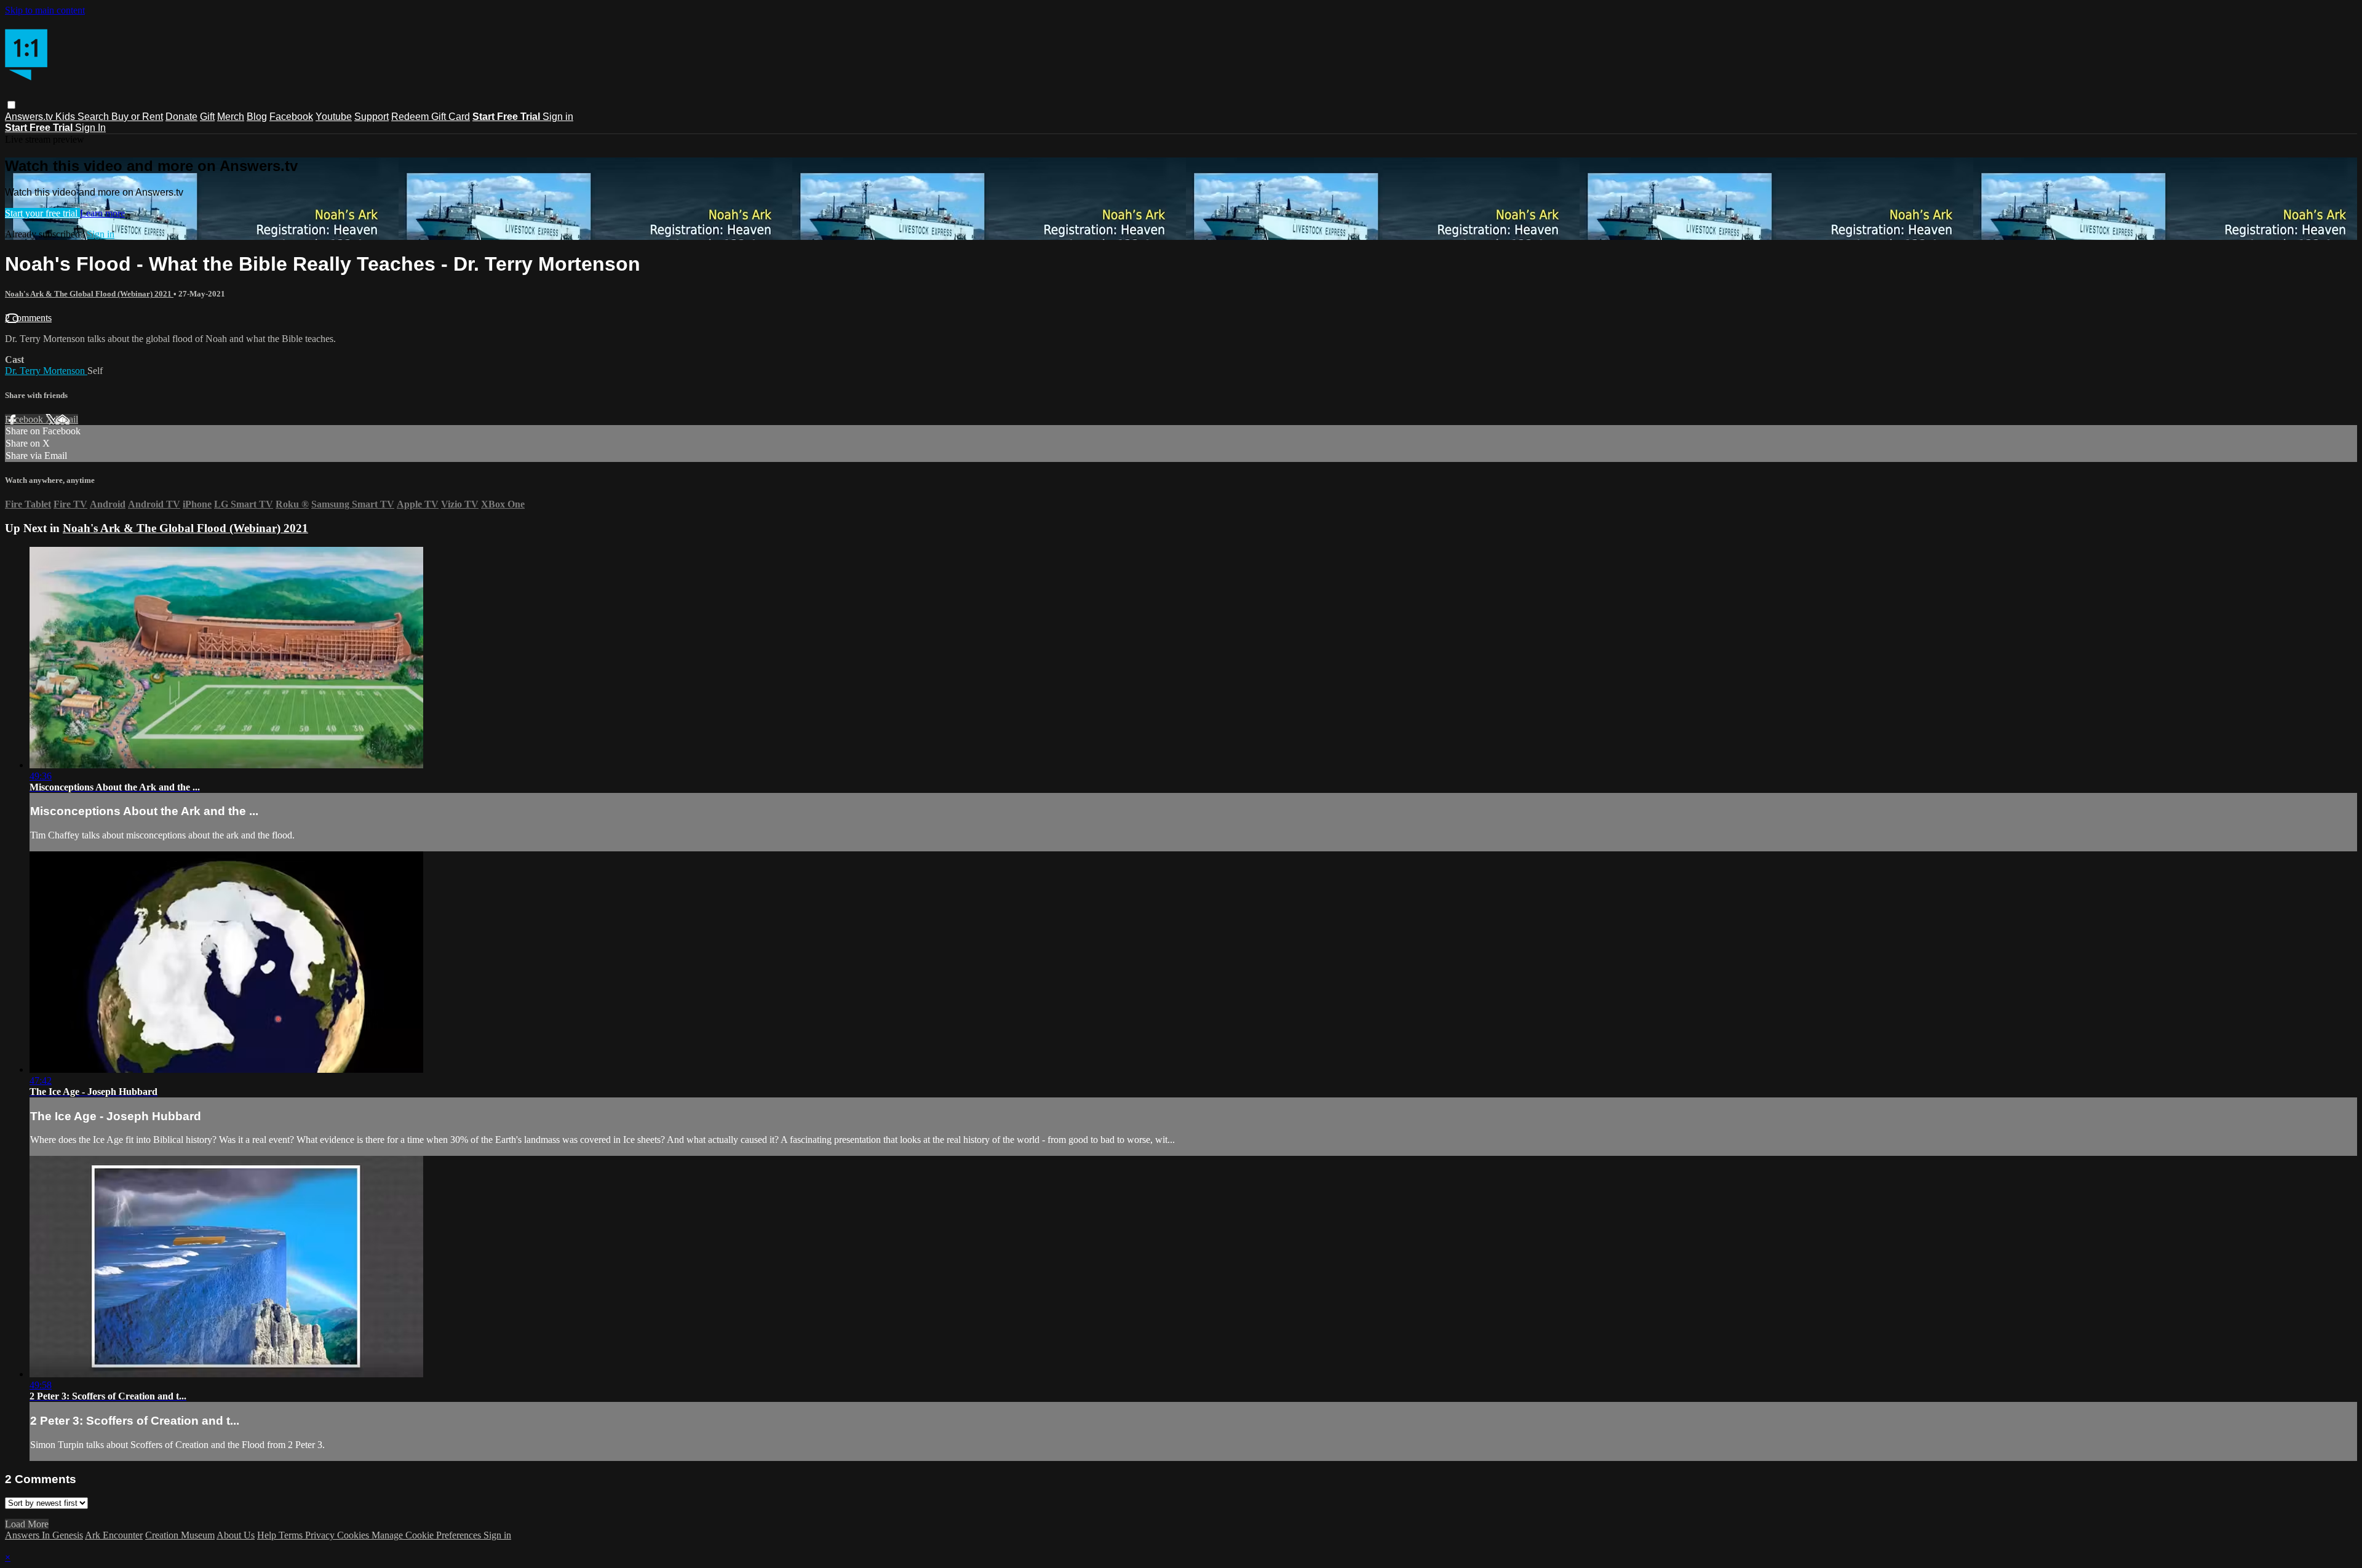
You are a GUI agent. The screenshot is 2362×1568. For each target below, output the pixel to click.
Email (67, 419)
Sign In (90, 128)
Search (94, 117)
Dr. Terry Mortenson (46, 371)
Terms (292, 1535)
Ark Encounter (114, 1535)
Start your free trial (42, 213)
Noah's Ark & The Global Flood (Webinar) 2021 (89, 294)
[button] (11, 105)
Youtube (334, 117)
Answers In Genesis (44, 1535)
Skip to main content (45, 10)
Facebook (291, 117)
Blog (257, 117)
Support (372, 117)
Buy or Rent (137, 117)
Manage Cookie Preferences (427, 1535)
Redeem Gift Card (431, 117)
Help (268, 1535)
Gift (207, 117)
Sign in (558, 117)
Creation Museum (180, 1535)
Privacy (321, 1535)
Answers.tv (30, 117)
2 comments (28, 318)
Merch (231, 117)
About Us (236, 1535)
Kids (66, 117)
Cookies (354, 1535)
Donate (181, 117)
